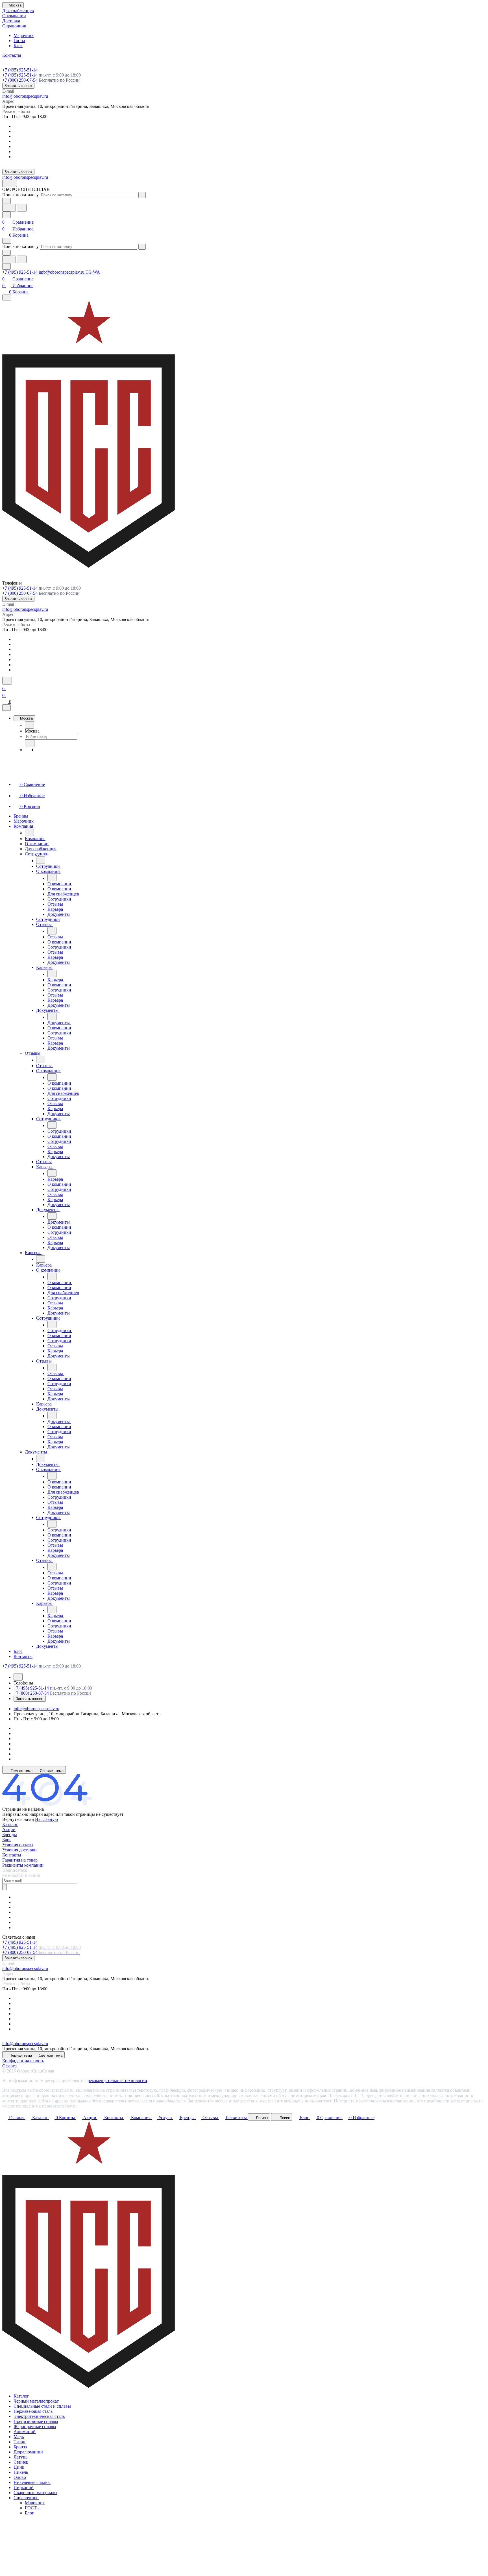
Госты (19, 41)
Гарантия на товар (20, 1860)
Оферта (9, 2066)
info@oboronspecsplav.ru (25, 96)
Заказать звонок (18, 86)
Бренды (10, 1835)
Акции (9, 1829)
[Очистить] (142, 195)
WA (96, 272)
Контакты (12, 1855)
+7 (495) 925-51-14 (20, 70)
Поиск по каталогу (20, 195)
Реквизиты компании (23, 1865)
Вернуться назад (18, 1819)
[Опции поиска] (6, 201)
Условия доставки (19, 1850)
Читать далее (341, 2096)
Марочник (24, 35)
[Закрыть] (6, 708)
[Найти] (22, 208)
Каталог (10, 1824)
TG (89, 272)
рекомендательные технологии (117, 2081)
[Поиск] (7, 681)
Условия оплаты (18, 1845)
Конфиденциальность (23, 2061)
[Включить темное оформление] (10, 183)
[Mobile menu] (7, 298)
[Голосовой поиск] (9, 208)
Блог (18, 46)
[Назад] (29, 725)
